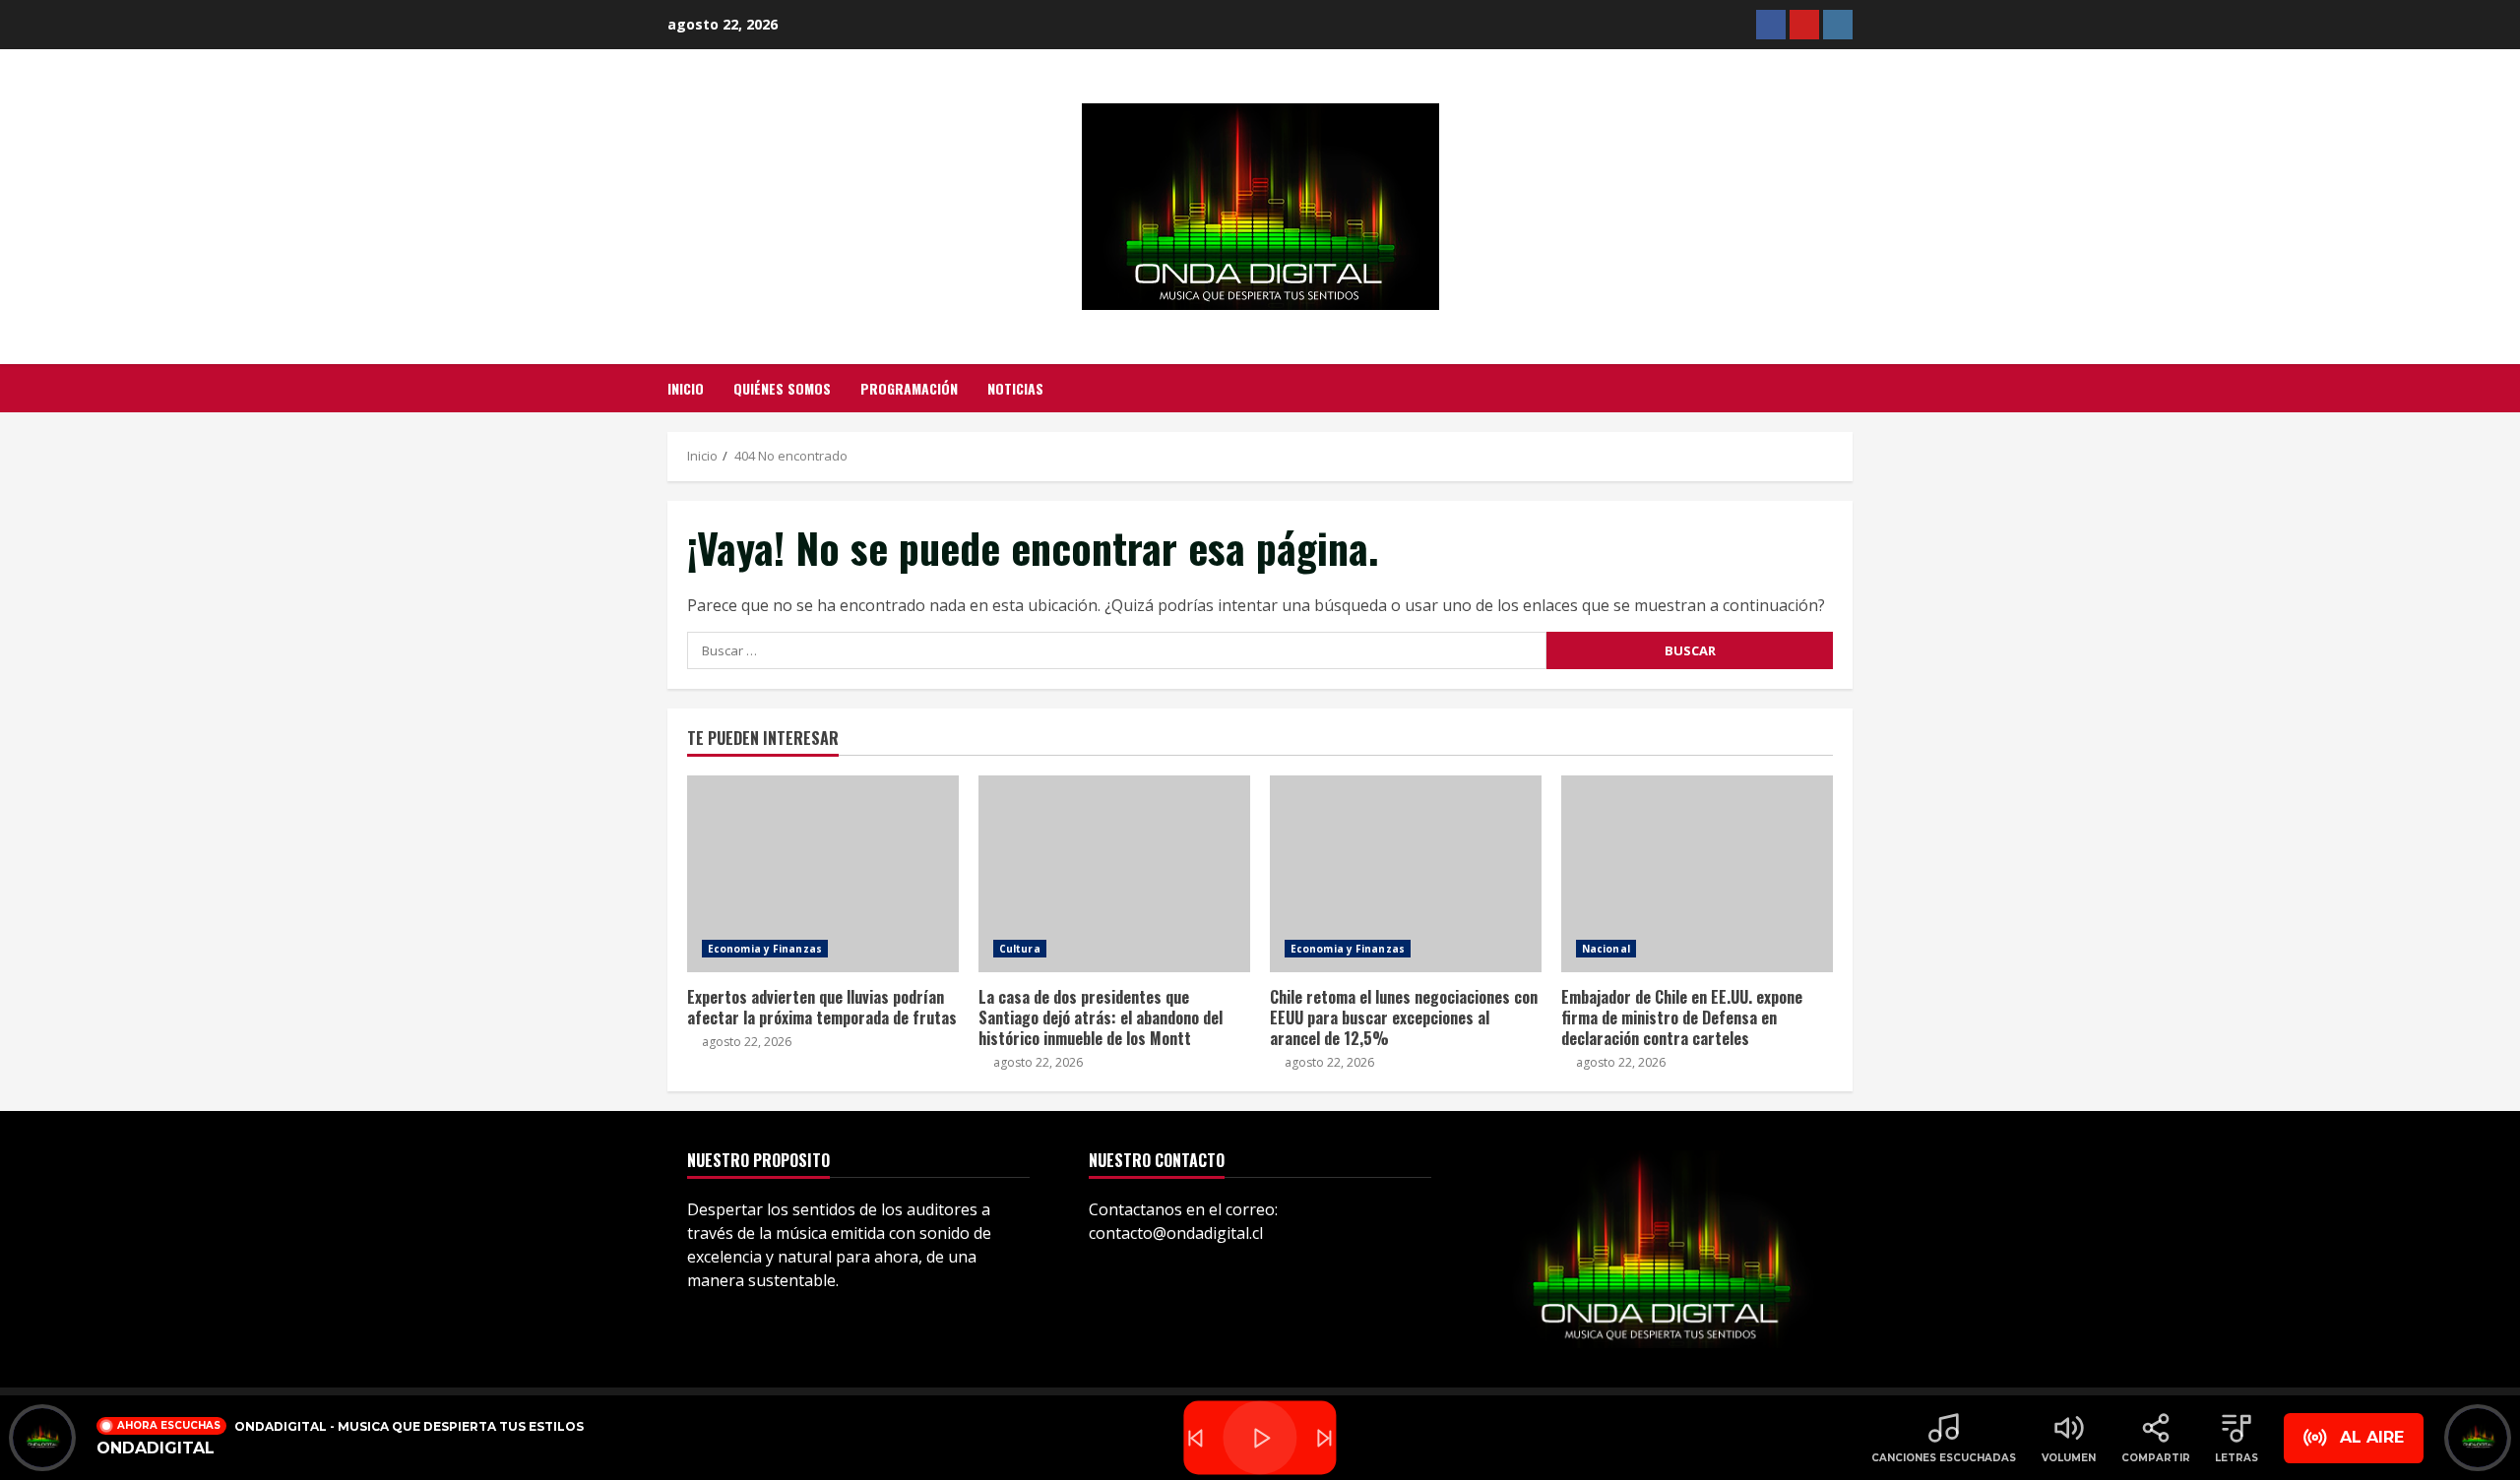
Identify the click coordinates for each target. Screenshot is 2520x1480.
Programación (909, 388)
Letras (2236, 1458)
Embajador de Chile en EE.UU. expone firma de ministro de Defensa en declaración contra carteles (1697, 874)
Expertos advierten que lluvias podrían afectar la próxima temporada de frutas (823, 874)
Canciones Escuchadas (1944, 1458)
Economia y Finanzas (765, 949)
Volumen (2069, 1458)
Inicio (686, 388)
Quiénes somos (782, 388)
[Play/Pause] (1260, 1438)
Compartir (2156, 1458)
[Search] (1847, 389)
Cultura (1020, 949)
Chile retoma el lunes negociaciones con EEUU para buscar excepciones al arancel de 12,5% (1406, 874)
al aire (2372, 1437)
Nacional (1606, 949)
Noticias (1015, 388)
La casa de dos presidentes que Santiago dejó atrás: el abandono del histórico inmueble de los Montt (1114, 874)
